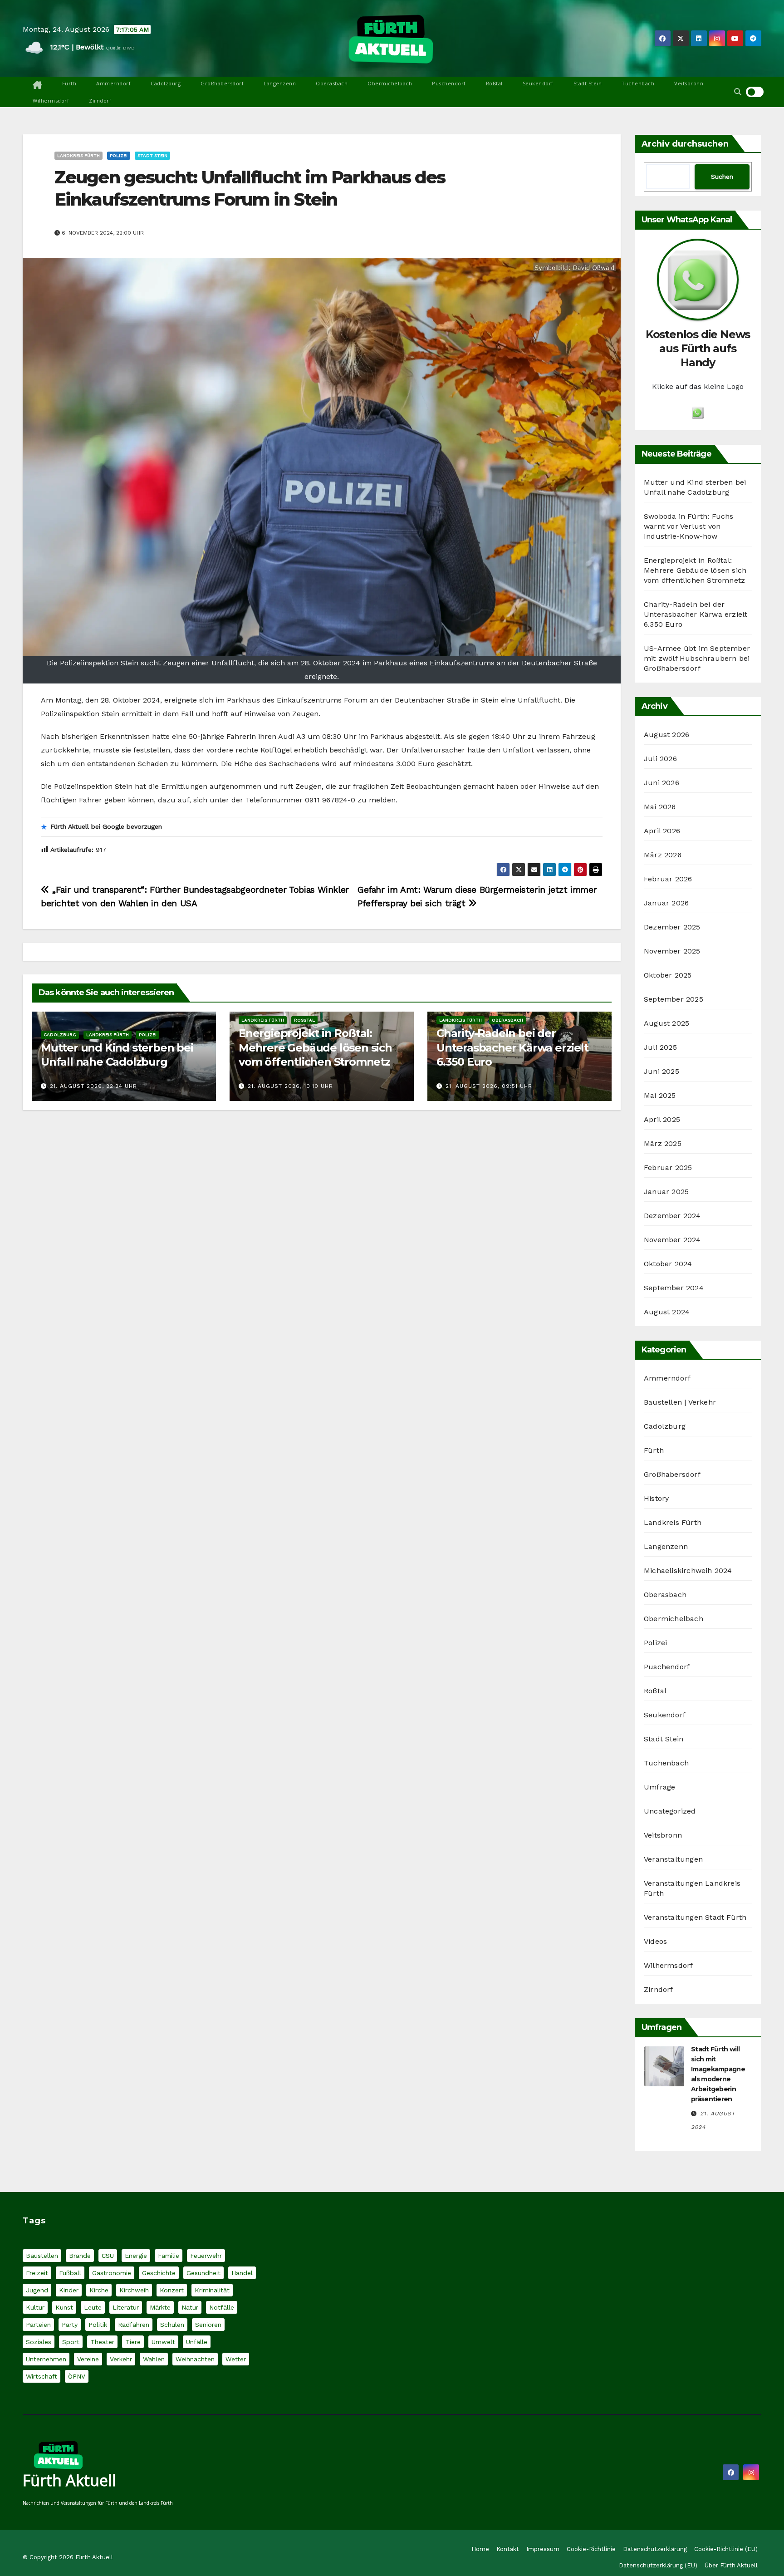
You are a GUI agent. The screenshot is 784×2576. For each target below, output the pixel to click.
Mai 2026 (660, 807)
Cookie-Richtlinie (591, 2549)
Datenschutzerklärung (655, 2549)
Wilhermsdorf (51, 101)
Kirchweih (134, 2290)
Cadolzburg (166, 83)
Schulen (172, 2325)
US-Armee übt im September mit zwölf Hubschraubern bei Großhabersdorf (697, 658)
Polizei (119, 155)
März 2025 (663, 1143)
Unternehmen (46, 2359)
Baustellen (42, 2256)
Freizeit (37, 2273)
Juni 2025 (661, 1071)
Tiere (133, 2342)
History (656, 1498)
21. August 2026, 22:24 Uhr (93, 1086)
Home (480, 2549)
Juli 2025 (660, 1047)
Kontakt (508, 2549)
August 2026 (666, 735)
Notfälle (222, 2307)
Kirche (99, 2290)
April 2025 (662, 1119)
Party (70, 2325)
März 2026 (663, 855)
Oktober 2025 (668, 975)
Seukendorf (538, 83)
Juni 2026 (661, 783)
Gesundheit (203, 2273)
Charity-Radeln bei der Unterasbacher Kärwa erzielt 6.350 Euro (512, 1047)
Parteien (38, 2325)
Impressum (543, 2549)
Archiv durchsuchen (685, 144)
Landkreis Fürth (78, 155)
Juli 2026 (660, 759)
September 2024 (674, 1288)
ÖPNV (77, 2376)
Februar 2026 (668, 879)
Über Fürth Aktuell (731, 2565)
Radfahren (134, 2325)
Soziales (39, 2342)
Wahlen (154, 2359)
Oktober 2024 (668, 1264)
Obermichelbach (390, 83)
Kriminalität (212, 2290)
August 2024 (667, 1312)
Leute (93, 2307)
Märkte (160, 2307)
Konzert (172, 2290)
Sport (71, 2342)
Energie (136, 2256)
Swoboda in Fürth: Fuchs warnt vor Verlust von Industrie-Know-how (689, 526)
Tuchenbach (638, 83)
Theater (102, 2342)
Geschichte (159, 2273)
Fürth (69, 83)
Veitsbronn (689, 83)
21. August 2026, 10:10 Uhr (290, 1086)
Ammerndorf (113, 83)
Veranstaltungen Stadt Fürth (695, 1917)
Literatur (126, 2307)
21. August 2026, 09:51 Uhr (489, 1086)
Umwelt (163, 2342)
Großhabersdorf (222, 83)
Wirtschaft (42, 2376)
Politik (98, 2325)
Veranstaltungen (673, 1859)
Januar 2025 (666, 1192)
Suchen (722, 177)
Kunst (64, 2307)
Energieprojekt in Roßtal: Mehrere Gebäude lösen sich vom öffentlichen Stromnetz (315, 1047)
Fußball (70, 2273)
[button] (738, 92)
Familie (169, 2256)
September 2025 (674, 999)
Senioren (208, 2325)
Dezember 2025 (672, 927)
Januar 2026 (666, 903)
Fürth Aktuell (69, 2480)
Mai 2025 (660, 1095)
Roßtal (494, 83)
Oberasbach (332, 83)
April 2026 (662, 831)
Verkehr (121, 2359)
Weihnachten (195, 2359)
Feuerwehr (206, 2256)
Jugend (37, 2290)
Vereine (88, 2359)
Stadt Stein (588, 83)
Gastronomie (112, 2273)
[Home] (37, 85)
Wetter (236, 2359)
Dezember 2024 (672, 1216)
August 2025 (666, 1023)
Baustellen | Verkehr (680, 1402)
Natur (190, 2307)
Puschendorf (449, 83)
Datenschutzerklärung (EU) (658, 2565)
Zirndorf (100, 101)
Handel (242, 2273)
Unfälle (197, 2342)
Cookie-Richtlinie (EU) (726, 2549)
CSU (108, 2256)
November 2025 (672, 951)
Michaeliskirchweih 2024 (688, 1571)
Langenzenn (280, 83)
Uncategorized (670, 1811)
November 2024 (672, 1240)
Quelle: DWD (120, 48)
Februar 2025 (668, 1168)
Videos (655, 1941)
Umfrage (659, 1787)
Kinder (69, 2290)
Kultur (35, 2307)
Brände (80, 2256)
